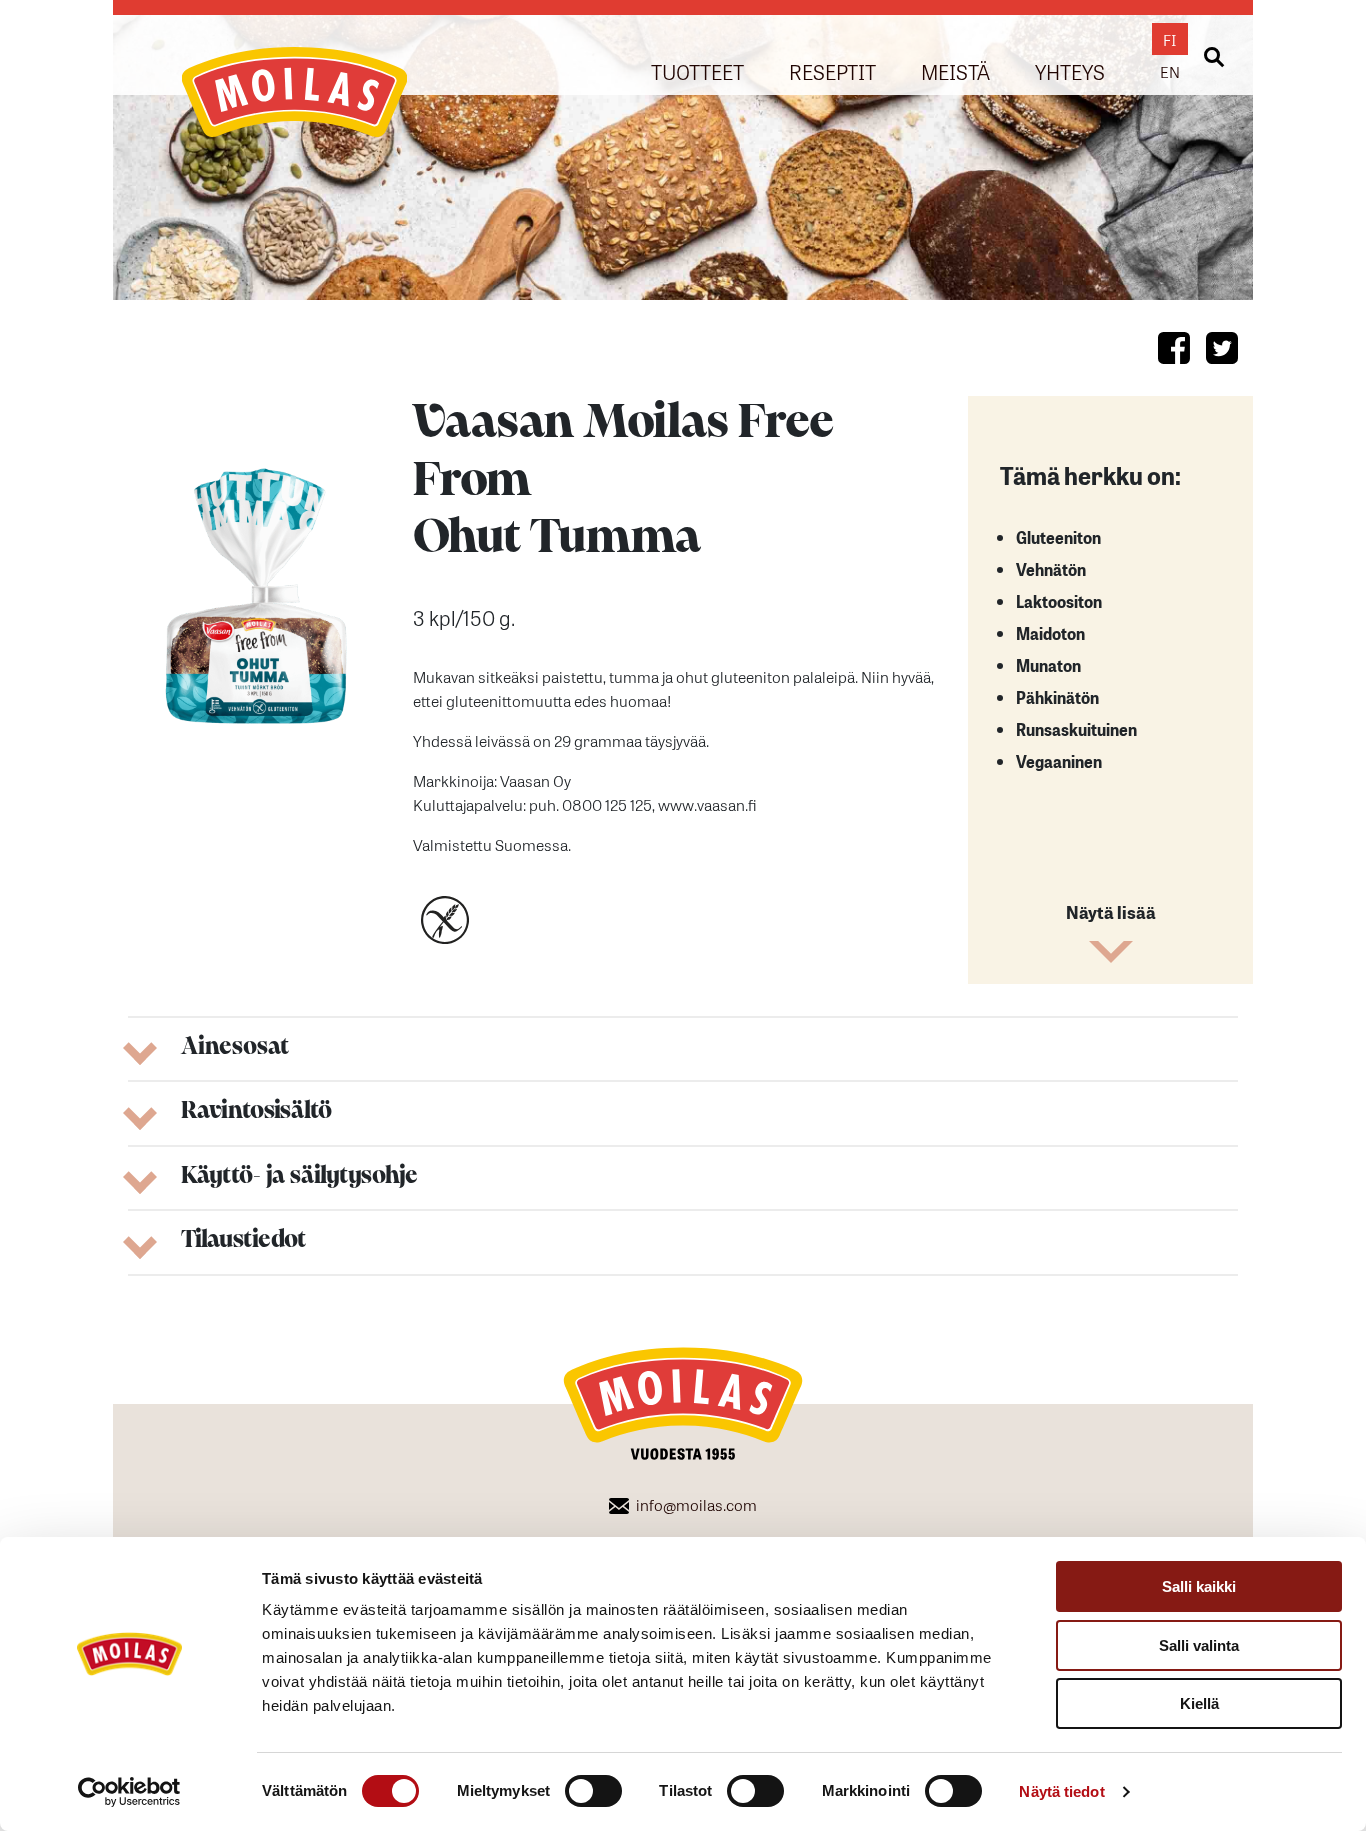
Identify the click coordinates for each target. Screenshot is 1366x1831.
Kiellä (1199, 1703)
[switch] (593, 1791)
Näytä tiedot (1061, 1791)
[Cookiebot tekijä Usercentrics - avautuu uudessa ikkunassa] (129, 1792)
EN (1170, 71)
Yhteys (1070, 70)
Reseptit (832, 70)
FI (1170, 39)
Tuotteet (697, 70)
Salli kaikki (1199, 1586)
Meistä (955, 70)
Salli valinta (1199, 1645)
